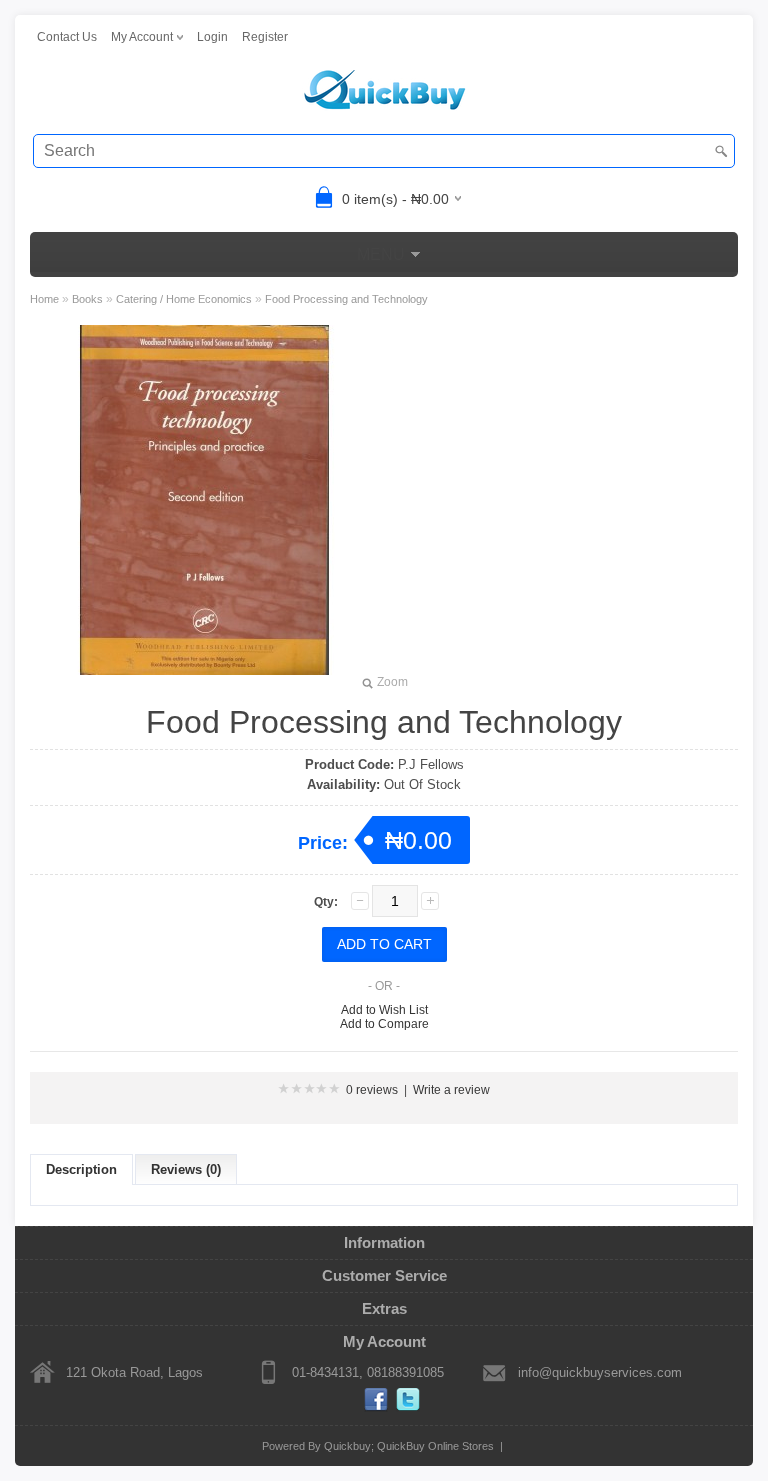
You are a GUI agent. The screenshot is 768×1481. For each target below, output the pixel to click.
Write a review (451, 1090)
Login (212, 37)
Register (265, 37)
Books (87, 299)
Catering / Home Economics (184, 299)
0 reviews (372, 1090)
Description (81, 1169)
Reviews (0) (186, 1169)
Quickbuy (347, 1446)
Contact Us (67, 37)
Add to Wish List (384, 1010)
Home (44, 299)
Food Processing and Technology (346, 299)
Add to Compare (384, 1024)
